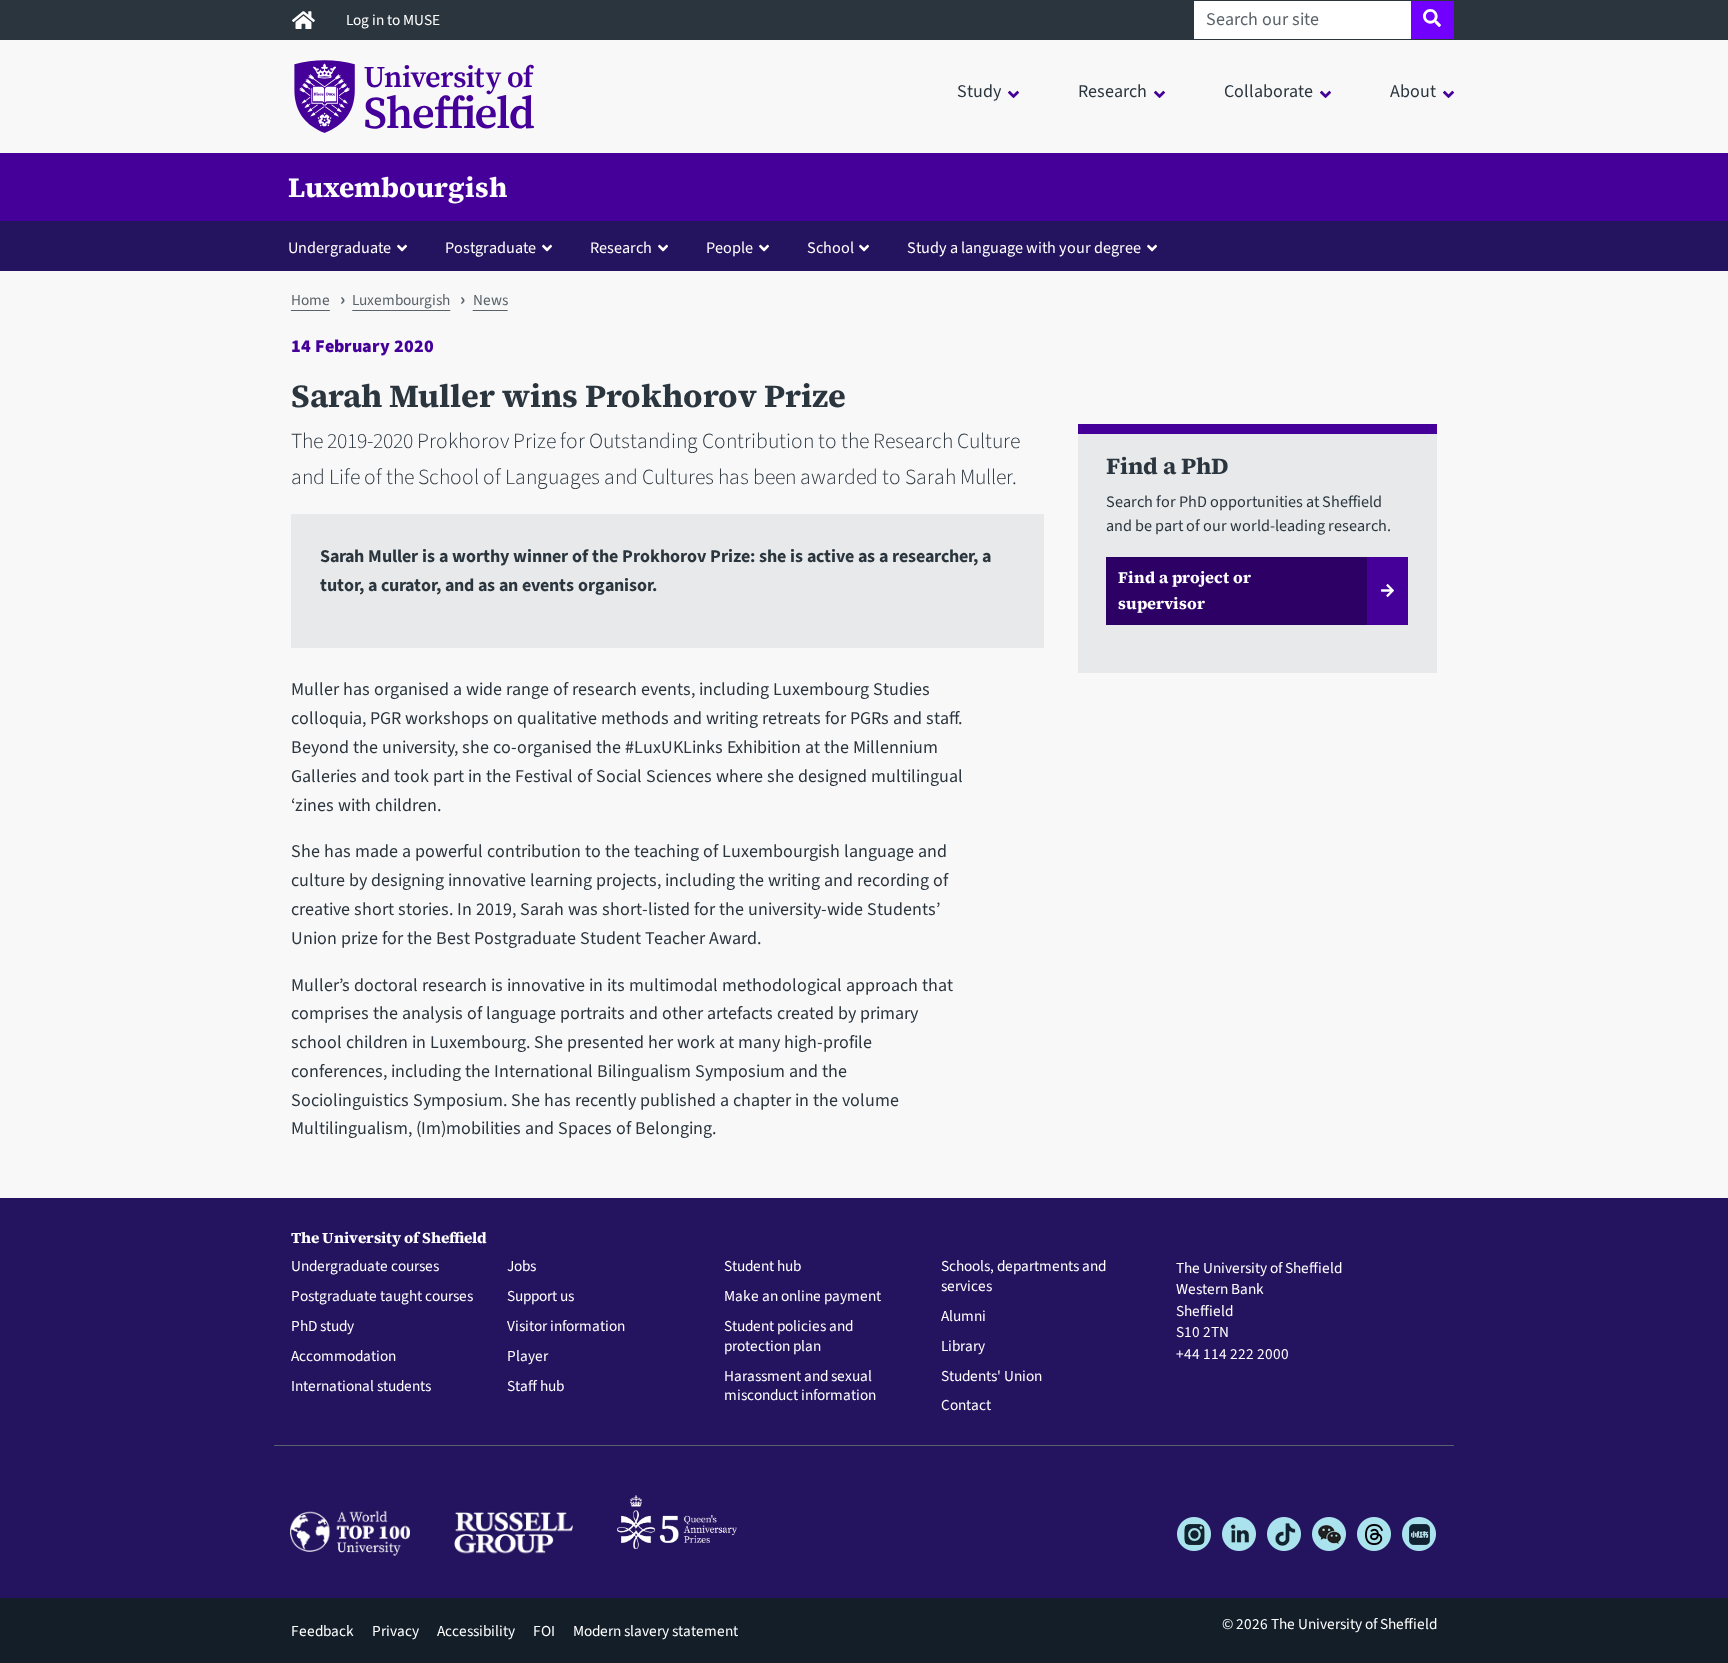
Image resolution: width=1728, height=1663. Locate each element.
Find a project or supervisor (1184, 590)
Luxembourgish (397, 187)
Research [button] (1112, 91)
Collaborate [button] (1268, 91)
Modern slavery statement (655, 1631)
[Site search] (1432, 20)
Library (963, 1347)
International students (361, 1387)
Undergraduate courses (365, 1267)
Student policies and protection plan (788, 1337)
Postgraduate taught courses (382, 1297)
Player (527, 1357)
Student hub (762, 1267)
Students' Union (991, 1377)
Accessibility (476, 1631)
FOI (544, 1631)
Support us (540, 1297)
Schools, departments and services (1023, 1277)
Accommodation (343, 1357)
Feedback (322, 1631)
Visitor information (566, 1327)
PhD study (322, 1327)
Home (310, 300)
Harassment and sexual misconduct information (800, 1387)
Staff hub (535, 1387)
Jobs (521, 1267)
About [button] (1413, 91)
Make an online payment (802, 1297)
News (490, 300)
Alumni (963, 1317)
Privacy (395, 1631)
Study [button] (979, 91)
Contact (966, 1406)
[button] (352, 247)
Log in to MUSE (394, 20)
